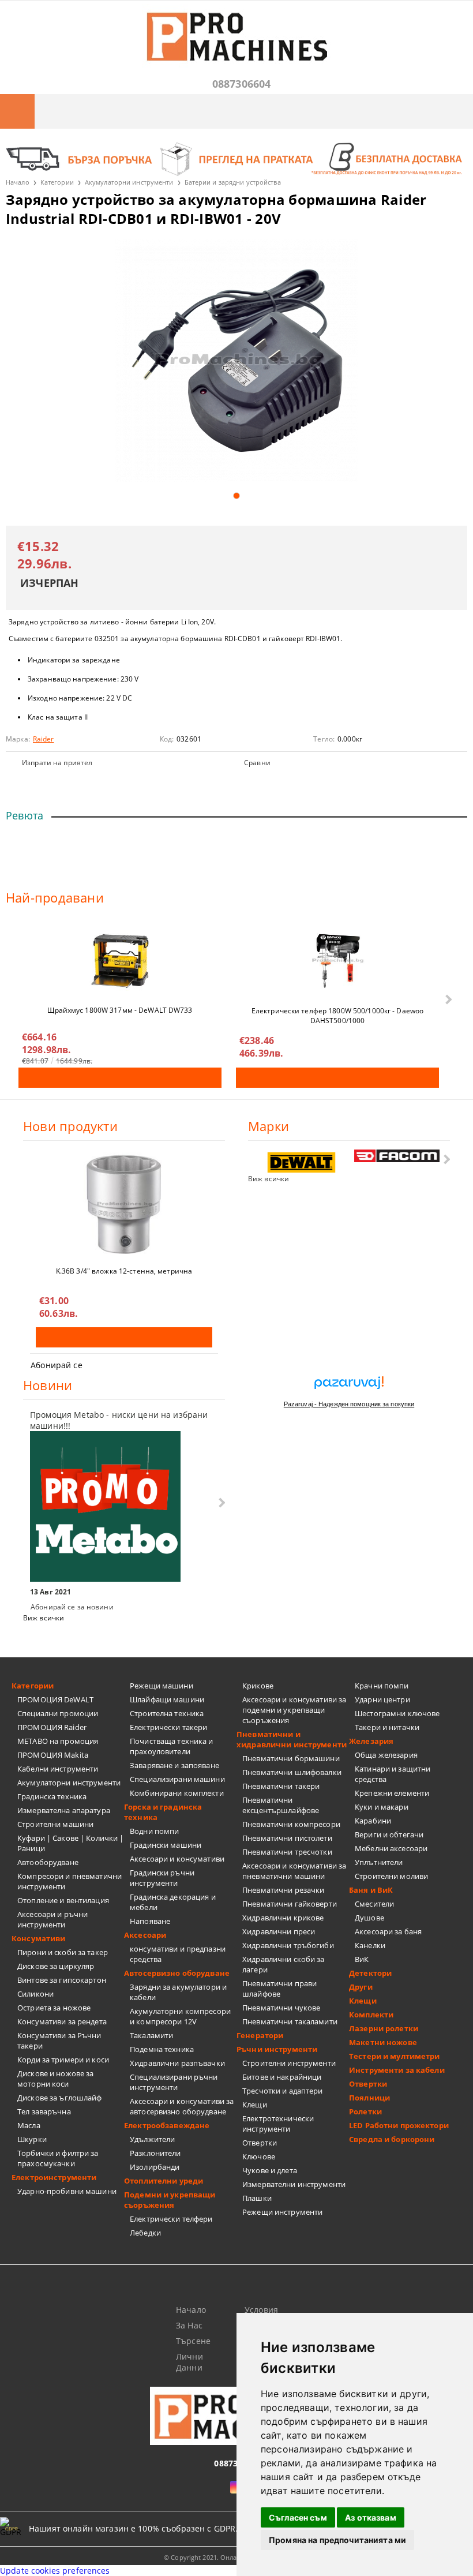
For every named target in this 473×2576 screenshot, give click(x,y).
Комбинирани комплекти (177, 1793)
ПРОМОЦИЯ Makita (53, 1755)
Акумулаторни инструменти (129, 182)
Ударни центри (382, 1699)
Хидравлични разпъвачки (177, 2063)
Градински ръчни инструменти (162, 1878)
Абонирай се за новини (72, 1607)
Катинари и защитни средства (393, 1774)
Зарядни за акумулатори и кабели (178, 1992)
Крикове (258, 1686)
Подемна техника (162, 2049)
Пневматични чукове (281, 2008)
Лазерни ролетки (384, 2028)
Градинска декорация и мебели (173, 1902)
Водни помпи (154, 1831)
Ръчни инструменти (277, 2049)
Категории (57, 182)
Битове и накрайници (282, 2077)
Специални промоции (58, 1713)
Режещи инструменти (282, 2212)
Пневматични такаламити (290, 2021)
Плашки (257, 2198)
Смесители (374, 1904)
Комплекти (371, 2015)
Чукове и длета (270, 2170)
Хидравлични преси (279, 1931)
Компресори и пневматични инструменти (70, 1881)
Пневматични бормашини (291, 1758)
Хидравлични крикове (283, 1918)
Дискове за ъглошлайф (60, 2098)
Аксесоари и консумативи (177, 1859)
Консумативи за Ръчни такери (59, 2040)
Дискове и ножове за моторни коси (55, 2079)
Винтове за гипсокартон (62, 1980)
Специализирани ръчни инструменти (174, 2082)
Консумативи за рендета (62, 2021)
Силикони (35, 1994)
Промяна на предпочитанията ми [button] (337, 2540)
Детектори (370, 1973)
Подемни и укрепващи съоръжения (170, 2200)
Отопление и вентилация (63, 1900)
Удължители (152, 2139)
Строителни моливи (391, 1876)
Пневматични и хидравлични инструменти (292, 1739)
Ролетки (365, 2111)
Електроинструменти (54, 2177)
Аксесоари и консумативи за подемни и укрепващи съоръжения (294, 1710)
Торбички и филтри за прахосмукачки (58, 2158)
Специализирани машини (177, 1779)
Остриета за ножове (54, 2008)
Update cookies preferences (55, 2571)
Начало (18, 182)
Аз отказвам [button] (371, 2517)
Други (361, 1987)
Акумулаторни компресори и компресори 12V (180, 2016)
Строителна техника (167, 1713)
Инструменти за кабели (397, 2070)
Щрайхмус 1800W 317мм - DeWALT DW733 (120, 1010)
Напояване (150, 1921)
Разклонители (155, 2153)
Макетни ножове (383, 2042)
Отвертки (260, 2143)
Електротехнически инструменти (278, 2124)
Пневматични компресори (291, 1824)
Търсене (193, 2341)
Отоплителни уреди (164, 2181)
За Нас (189, 2325)
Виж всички (269, 1179)
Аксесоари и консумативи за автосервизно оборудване (182, 2106)
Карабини (373, 1821)
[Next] (447, 999)
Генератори (260, 2035)
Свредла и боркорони (392, 2139)
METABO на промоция (58, 1741)
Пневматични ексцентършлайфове (281, 1805)
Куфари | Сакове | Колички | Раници (71, 1843)
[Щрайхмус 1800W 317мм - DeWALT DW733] (120, 961)
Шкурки (32, 2139)
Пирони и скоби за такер (63, 1952)
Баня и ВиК (371, 1890)
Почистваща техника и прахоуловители (172, 1746)
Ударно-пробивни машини (67, 2191)
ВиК (362, 1959)
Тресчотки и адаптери (283, 2091)
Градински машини (166, 1845)
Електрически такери (168, 1727)
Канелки (370, 1945)
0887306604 (242, 84)
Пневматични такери (281, 1786)
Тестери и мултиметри (395, 2056)
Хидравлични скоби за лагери (284, 1964)
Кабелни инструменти (58, 1769)
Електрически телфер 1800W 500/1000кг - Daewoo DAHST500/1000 (337, 1015)
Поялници (369, 2098)
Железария (371, 1741)
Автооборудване (48, 1862)
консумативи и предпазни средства (178, 1954)
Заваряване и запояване (174, 1765)
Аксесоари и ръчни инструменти (52, 1919)
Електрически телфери (171, 2219)
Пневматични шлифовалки (292, 1772)
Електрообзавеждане (167, 2125)
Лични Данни (189, 2362)
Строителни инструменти (289, 2063)
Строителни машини (55, 1824)
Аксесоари (145, 1935)
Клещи (255, 2105)
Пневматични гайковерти (290, 1904)
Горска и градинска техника (163, 1812)
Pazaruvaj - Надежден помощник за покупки (349, 1404)
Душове (369, 1918)
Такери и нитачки (387, 1727)
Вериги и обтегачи (389, 1834)
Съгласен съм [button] (298, 2517)
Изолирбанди (155, 2167)
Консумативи (38, 1938)
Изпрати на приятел (57, 763)
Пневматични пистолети (287, 1838)
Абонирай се (57, 1365)
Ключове (259, 2156)
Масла (29, 2125)
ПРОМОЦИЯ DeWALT (55, 1699)
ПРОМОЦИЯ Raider (52, 1727)
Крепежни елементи (392, 1793)
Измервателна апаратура (64, 1810)
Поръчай (120, 1078)
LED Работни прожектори (399, 2125)
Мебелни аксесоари (391, 1848)
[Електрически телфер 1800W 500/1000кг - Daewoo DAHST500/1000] (337, 961)
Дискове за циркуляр (56, 1966)
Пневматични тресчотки (287, 1852)
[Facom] (397, 1156)
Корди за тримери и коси (63, 2060)
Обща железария (386, 1755)
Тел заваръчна (44, 2111)
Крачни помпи (382, 1686)
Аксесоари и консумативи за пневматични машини (294, 1871)
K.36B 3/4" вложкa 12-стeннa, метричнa (124, 1271)
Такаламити (151, 2035)
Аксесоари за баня (388, 1931)
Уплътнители (379, 1862)
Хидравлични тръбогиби (288, 1945)
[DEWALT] (301, 1162)
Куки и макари (382, 1807)
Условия (261, 2310)
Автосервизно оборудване (177, 1973)
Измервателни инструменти (294, 2184)
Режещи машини (162, 1686)
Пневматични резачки (283, 1890)
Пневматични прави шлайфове (279, 1989)
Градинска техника (52, 1796)
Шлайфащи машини (167, 1699)
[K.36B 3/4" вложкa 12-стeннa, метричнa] (124, 1204)
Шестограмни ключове (397, 1713)
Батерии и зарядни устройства (233, 182)
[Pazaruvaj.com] (349, 1387)
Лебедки (145, 2233)
